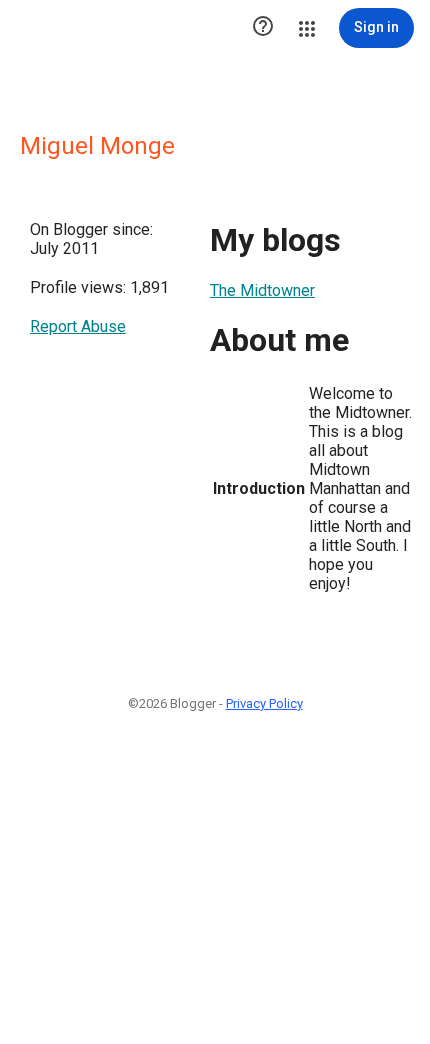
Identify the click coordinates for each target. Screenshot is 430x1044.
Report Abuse (78, 326)
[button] (263, 28)
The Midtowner (262, 290)
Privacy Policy (264, 703)
